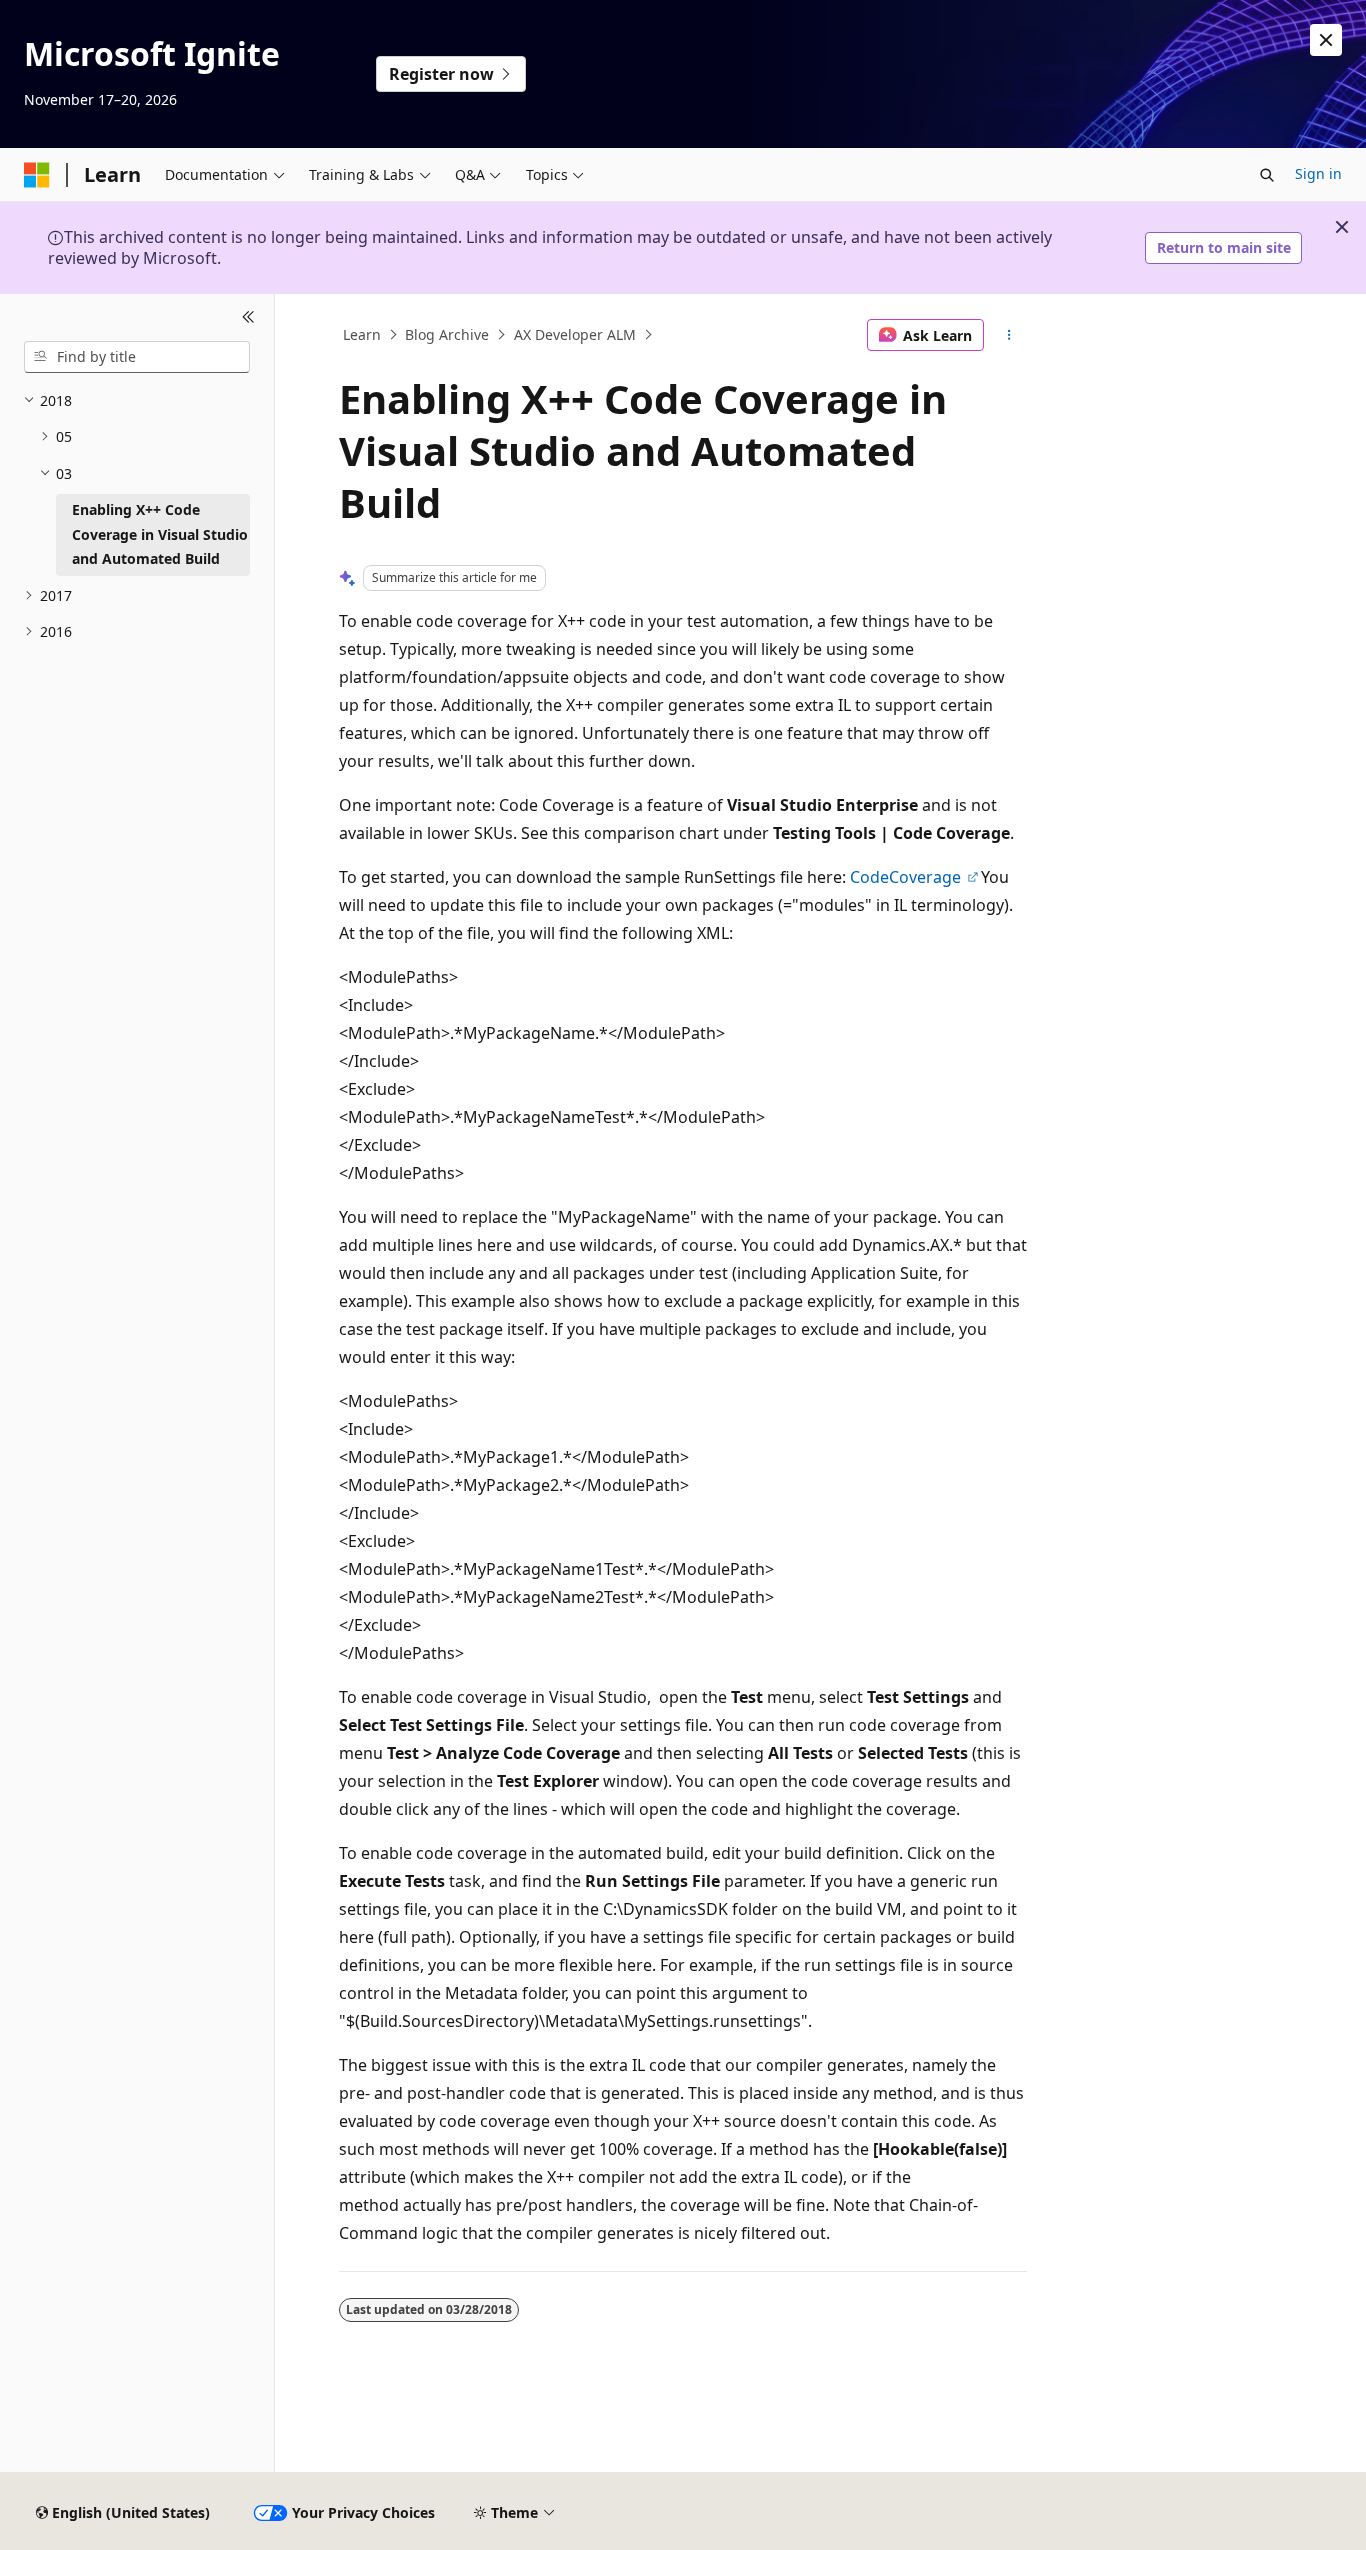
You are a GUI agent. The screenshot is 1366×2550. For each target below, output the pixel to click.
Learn (362, 334)
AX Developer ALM (575, 334)
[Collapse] (248, 318)
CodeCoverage (907, 877)
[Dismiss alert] (1326, 40)
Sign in (1318, 173)
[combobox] (137, 357)
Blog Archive (447, 334)
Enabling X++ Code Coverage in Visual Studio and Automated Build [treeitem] (160, 534)
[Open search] (1267, 175)
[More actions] (1009, 335)
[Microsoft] (37, 175)
